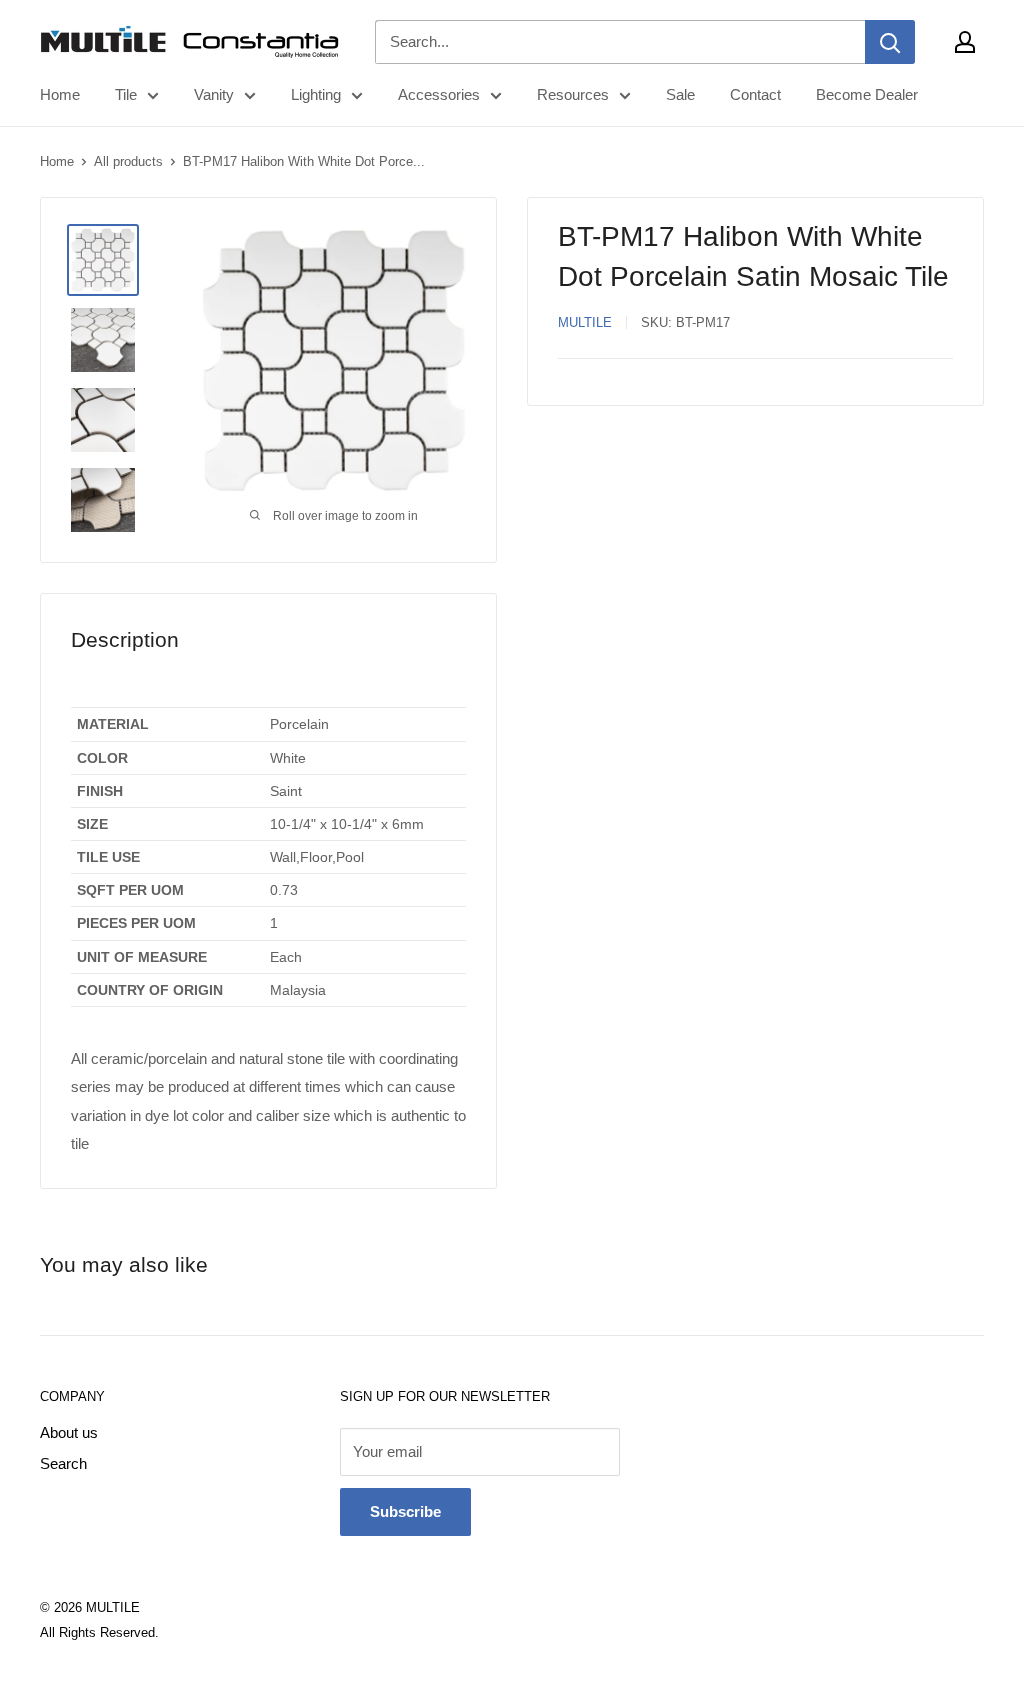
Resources (573, 94)
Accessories (439, 94)
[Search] (890, 42)
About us (69, 1432)
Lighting (316, 94)
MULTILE (585, 322)
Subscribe (405, 1511)
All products (128, 161)
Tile (126, 94)
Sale (680, 94)
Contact (755, 94)
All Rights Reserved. (99, 1632)
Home (60, 94)
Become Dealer (867, 94)
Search (63, 1463)
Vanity (214, 94)
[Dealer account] (965, 42)
